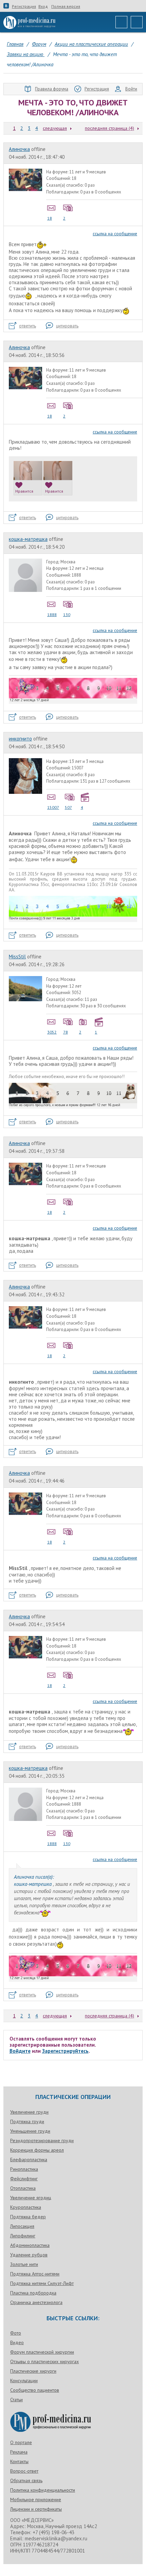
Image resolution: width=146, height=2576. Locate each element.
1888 (52, 615)
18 (50, 218)
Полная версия (66, 6)
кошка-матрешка (28, 539)
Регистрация (24, 6)
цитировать (67, 326)
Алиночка (19, 149)
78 (66, 1032)
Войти (131, 89)
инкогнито (20, 739)
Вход (43, 6)
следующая (55, 128)
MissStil (17, 957)
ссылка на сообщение (115, 234)
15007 (53, 807)
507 (68, 807)
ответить (28, 326)
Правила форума (52, 89)
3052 (52, 1032)
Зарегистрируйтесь (65, 2051)
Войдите (20, 2051)
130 (67, 615)
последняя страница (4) (109, 128)
